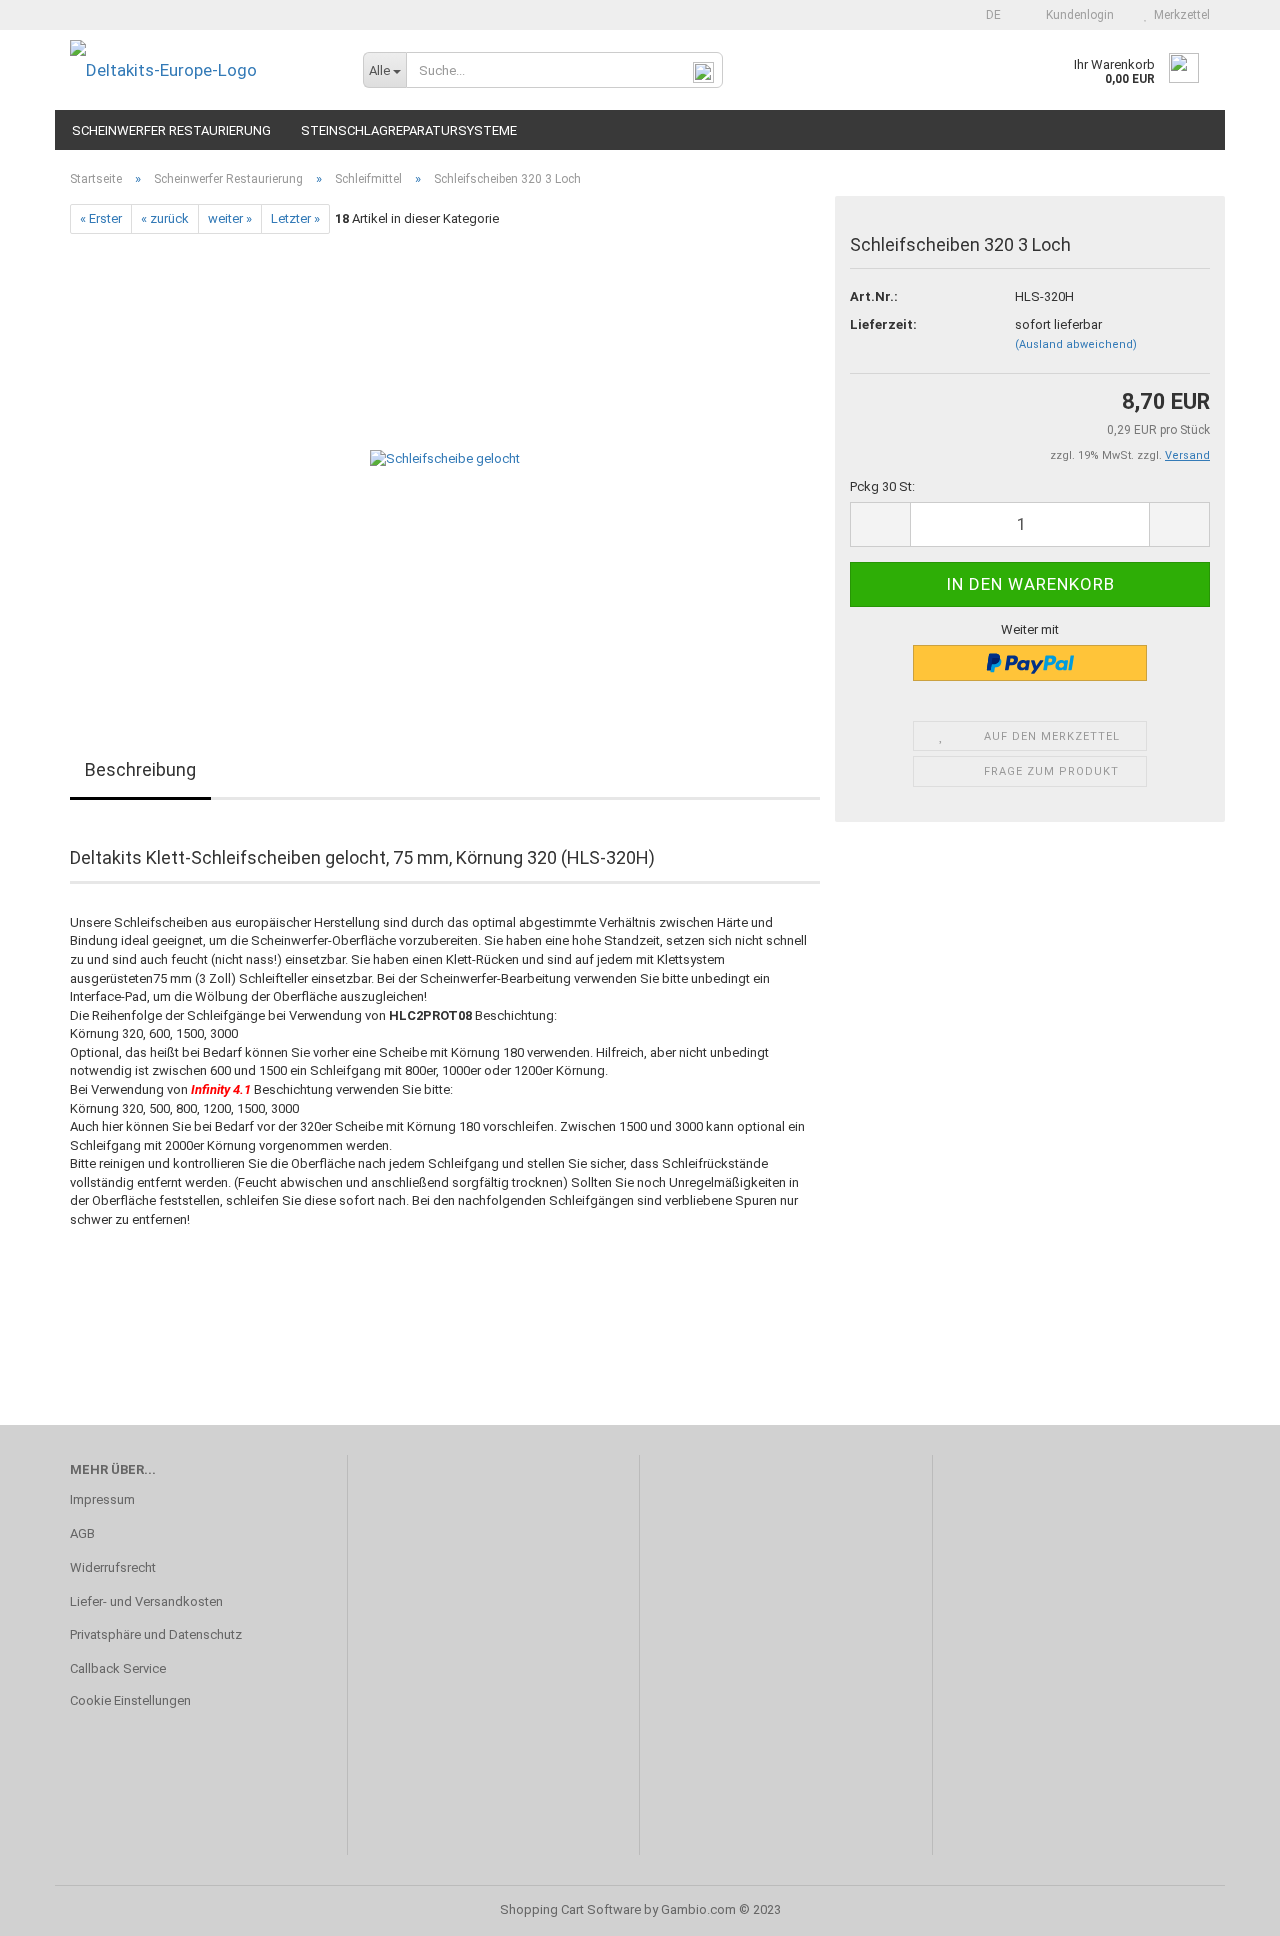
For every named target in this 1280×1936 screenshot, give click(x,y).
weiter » (230, 218)
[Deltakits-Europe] (201, 70)
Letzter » (295, 218)
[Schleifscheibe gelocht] (445, 458)
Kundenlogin (1077, 15)
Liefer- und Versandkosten (146, 1601)
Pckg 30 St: (882, 486)
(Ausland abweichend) (1076, 344)
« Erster (101, 218)
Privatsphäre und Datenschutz (156, 1634)
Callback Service (118, 1668)
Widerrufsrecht (113, 1567)
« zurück (165, 218)
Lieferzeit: (883, 324)
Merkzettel (1179, 15)
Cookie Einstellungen (130, 1700)
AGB (82, 1533)
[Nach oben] (1225, 1906)
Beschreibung (140, 769)
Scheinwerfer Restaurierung (171, 130)
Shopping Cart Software (570, 1909)
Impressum (102, 1499)
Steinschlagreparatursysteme (409, 130)
